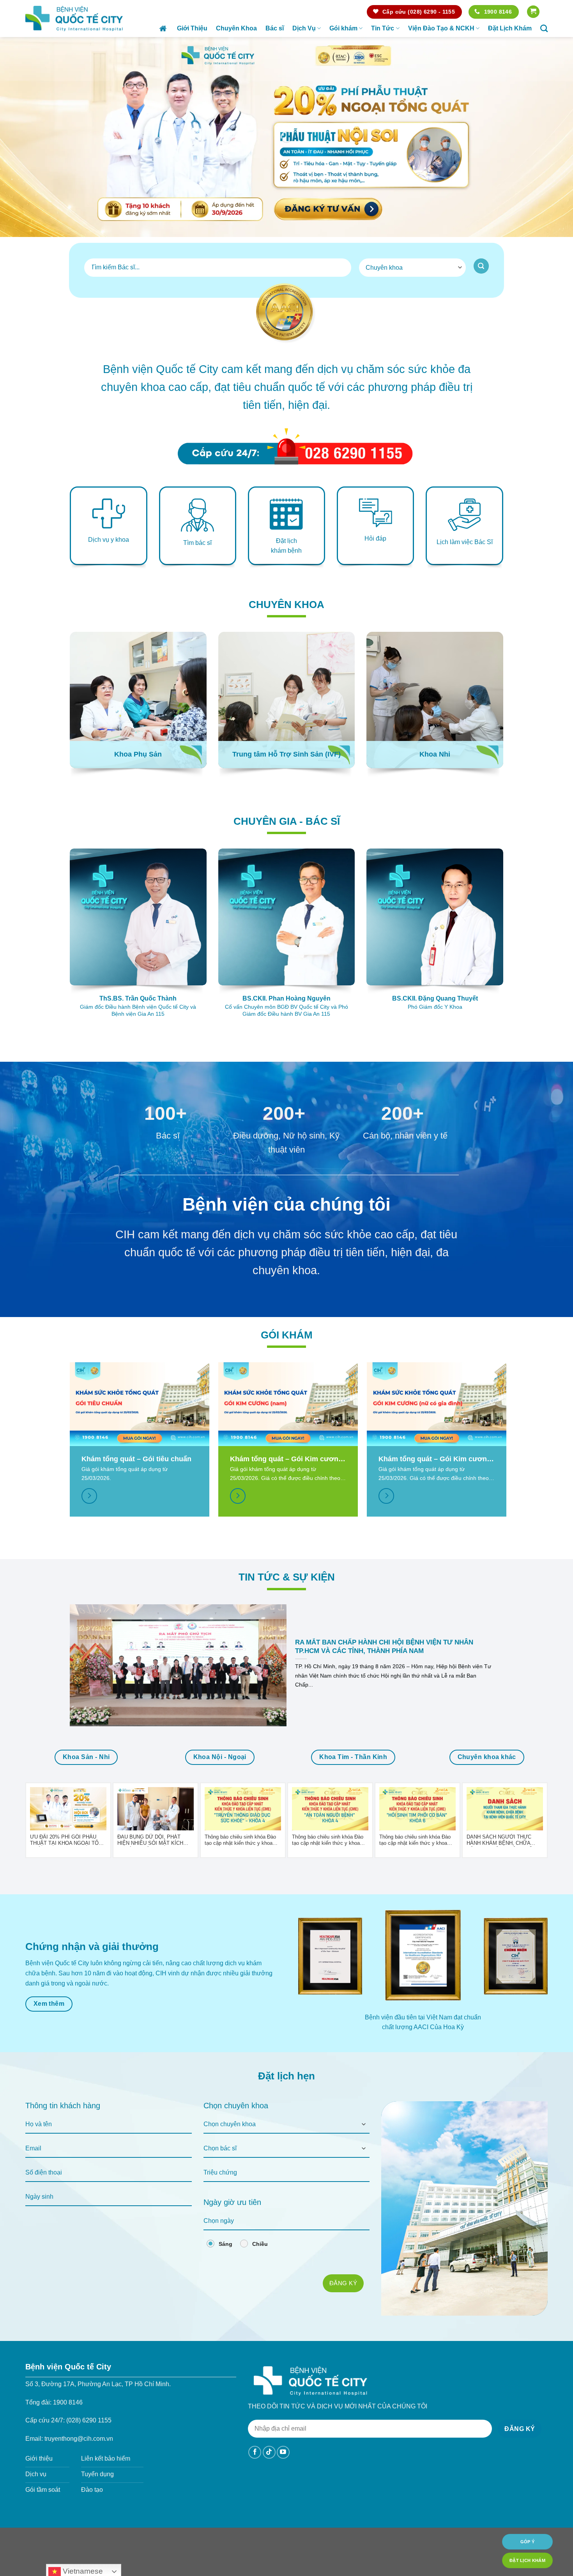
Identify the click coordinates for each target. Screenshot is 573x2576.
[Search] (544, 28)
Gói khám (343, 28)
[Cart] (533, 12)
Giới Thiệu (192, 28)
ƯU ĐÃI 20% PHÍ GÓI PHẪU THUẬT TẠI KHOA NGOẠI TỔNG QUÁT (68, 1840)
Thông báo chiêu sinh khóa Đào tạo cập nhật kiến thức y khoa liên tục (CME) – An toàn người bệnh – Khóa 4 (328, 1840)
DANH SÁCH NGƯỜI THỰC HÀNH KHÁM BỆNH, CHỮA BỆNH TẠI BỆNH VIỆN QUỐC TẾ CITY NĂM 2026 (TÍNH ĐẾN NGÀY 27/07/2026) (503, 1840)
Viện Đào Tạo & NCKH (441, 28)
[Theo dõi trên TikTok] (269, 2452)
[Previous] (21, 137)
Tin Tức (383, 28)
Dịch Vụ (304, 28)
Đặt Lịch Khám (510, 28)
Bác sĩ (275, 28)
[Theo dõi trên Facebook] (255, 2452)
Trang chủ (164, 28)
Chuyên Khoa (236, 28)
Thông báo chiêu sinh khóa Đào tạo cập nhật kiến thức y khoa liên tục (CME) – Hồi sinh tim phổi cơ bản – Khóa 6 (417, 1840)
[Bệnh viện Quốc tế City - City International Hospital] (74, 18)
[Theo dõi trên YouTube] (283, 2452)
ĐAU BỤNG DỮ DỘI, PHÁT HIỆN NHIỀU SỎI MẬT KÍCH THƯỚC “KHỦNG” (150, 1840)
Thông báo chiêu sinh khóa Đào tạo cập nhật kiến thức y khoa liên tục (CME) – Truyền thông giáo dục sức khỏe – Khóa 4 (240, 1840)
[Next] (552, 137)
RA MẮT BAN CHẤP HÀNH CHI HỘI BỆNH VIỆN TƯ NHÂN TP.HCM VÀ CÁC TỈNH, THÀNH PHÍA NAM (384, 1647)
